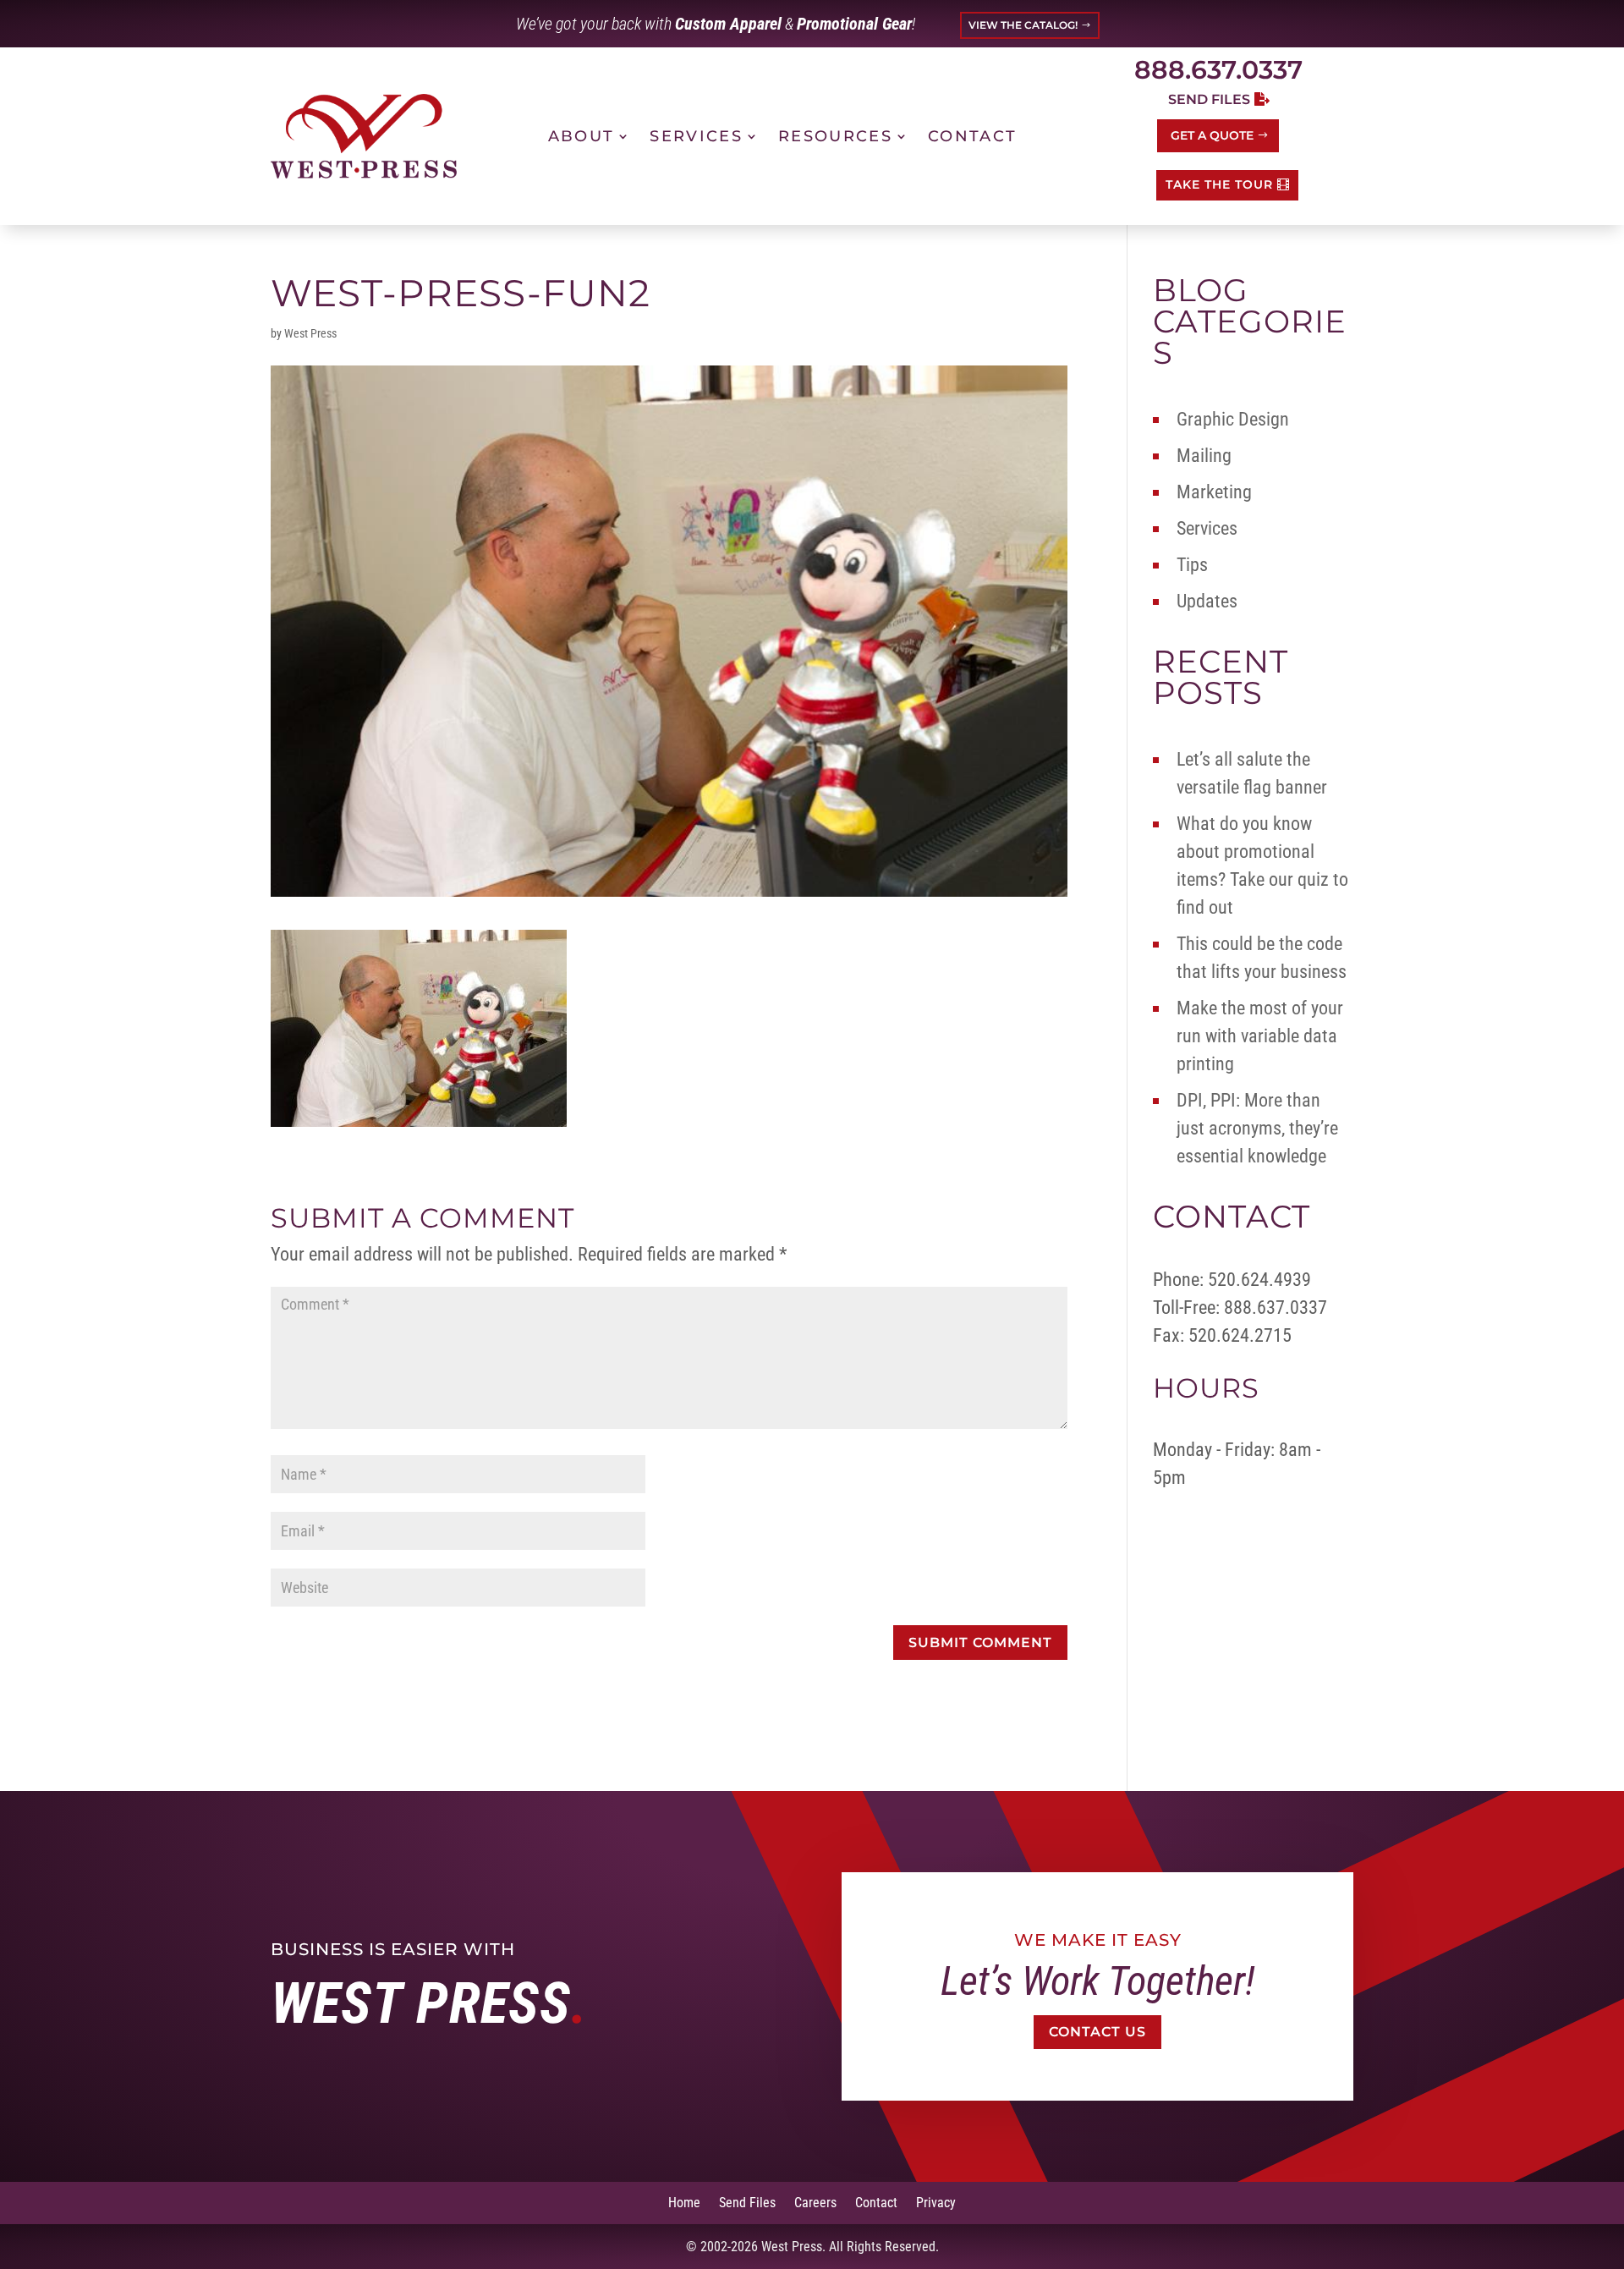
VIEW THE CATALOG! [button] (1023, 25)
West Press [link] (310, 333)
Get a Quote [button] (1212, 135)
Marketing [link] (1214, 492)
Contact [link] (972, 136)
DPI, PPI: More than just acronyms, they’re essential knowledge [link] (1257, 1128)
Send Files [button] (1209, 99)
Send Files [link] (747, 2202)
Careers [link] (815, 2202)
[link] (364, 136)
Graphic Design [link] (1233, 419)
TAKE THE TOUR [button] (1219, 184)
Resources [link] (835, 136)
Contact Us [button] (1097, 2032)
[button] (980, 1643)
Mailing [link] (1204, 456)
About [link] (582, 136)
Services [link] (696, 136)
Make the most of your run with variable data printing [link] (1260, 1036)
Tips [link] (1192, 565)
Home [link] (684, 2202)
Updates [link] (1207, 601)
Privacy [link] (936, 2202)
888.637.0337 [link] (1218, 70)
